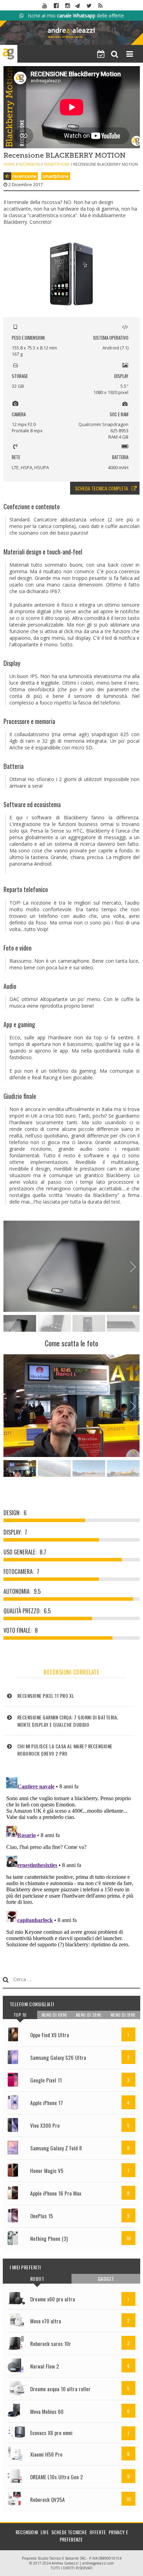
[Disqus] (72, 1861)
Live (45, 2532)
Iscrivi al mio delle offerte (74, 15)
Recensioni (29, 164)
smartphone (56, 176)
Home (9, 164)
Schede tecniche (69, 2532)
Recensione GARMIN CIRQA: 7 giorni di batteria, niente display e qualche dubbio (68, 1721)
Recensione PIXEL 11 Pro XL (46, 1696)
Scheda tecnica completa (102, 488)
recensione (24, 176)
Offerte (98, 2532)
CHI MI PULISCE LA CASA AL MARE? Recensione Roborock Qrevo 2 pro (65, 1750)
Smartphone (57, 164)
